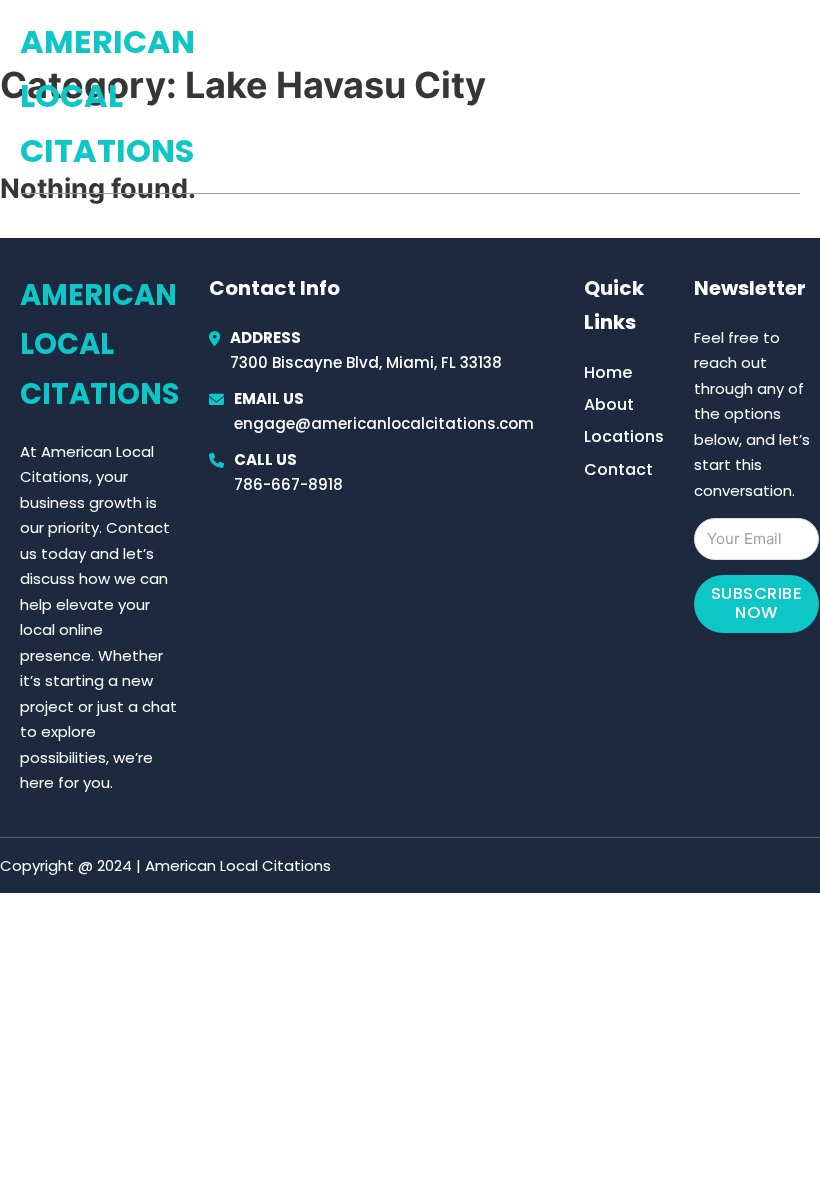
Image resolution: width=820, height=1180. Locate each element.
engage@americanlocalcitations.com (384, 423)
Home (568, 97)
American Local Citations (107, 96)
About (609, 404)
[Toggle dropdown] (793, 97)
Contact (618, 469)
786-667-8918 (288, 484)
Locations (658, 97)
